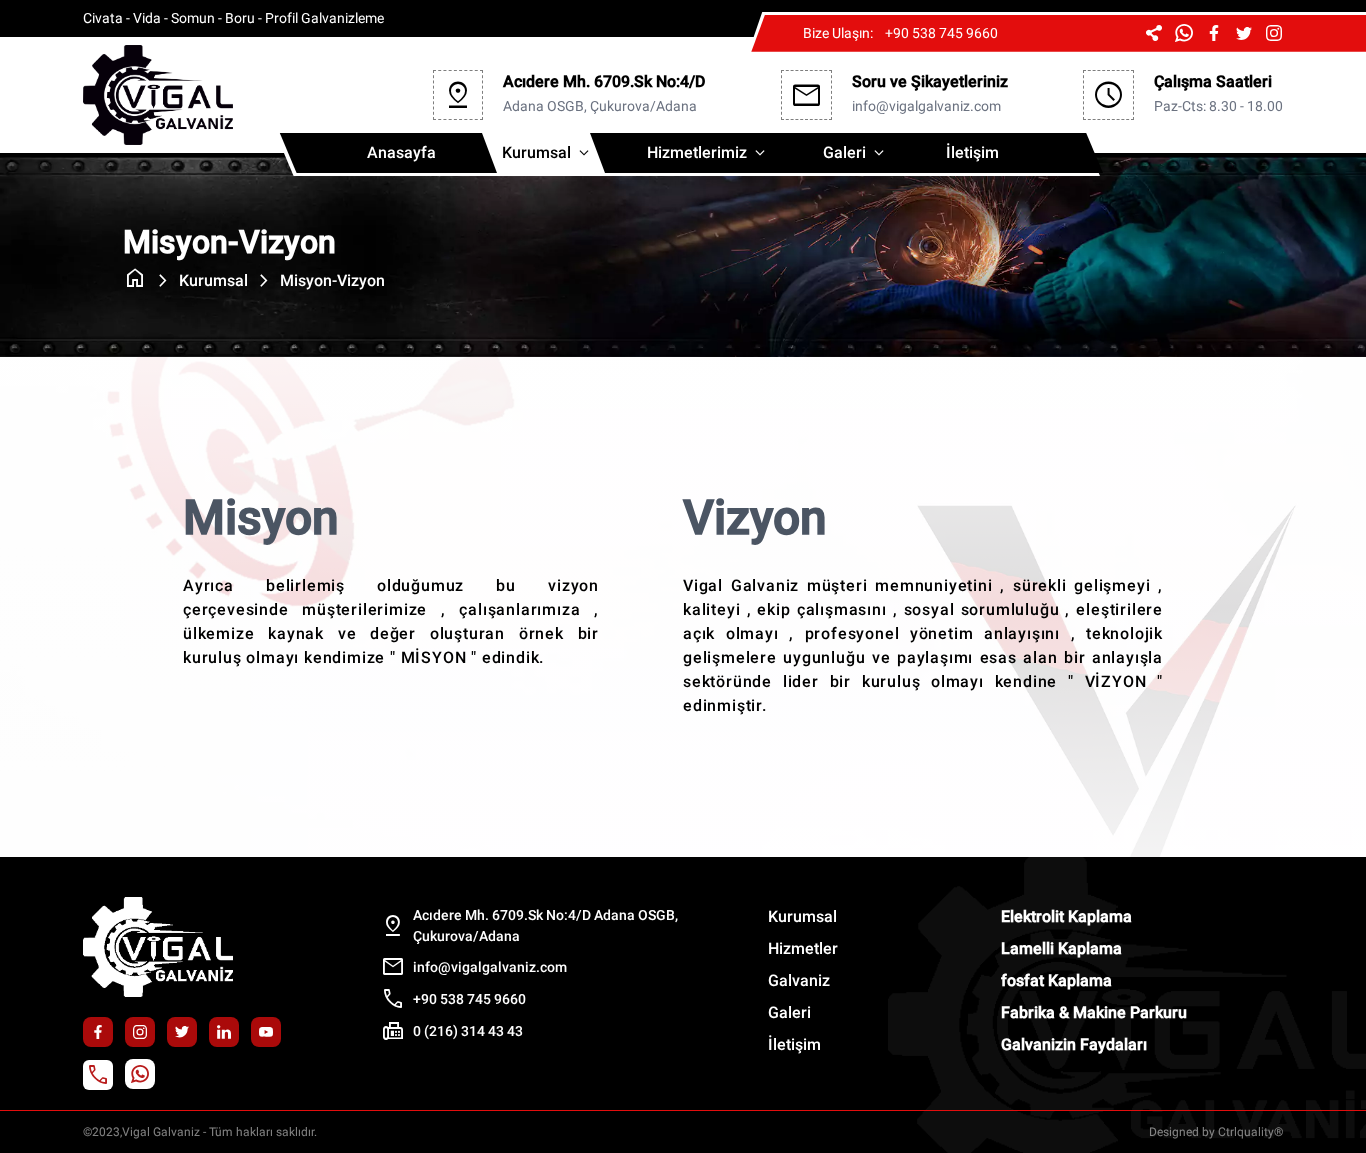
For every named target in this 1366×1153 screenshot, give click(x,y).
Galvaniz (799, 980)
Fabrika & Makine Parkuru (1094, 1012)
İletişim (972, 152)
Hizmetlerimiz (708, 153)
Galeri (855, 153)
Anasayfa (401, 152)
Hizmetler (803, 948)
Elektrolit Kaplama (1066, 916)
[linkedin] (224, 1033)
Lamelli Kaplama (1061, 948)
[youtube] (266, 1033)
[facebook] (1214, 33)
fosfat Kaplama (1056, 980)
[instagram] (1274, 33)
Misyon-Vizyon (332, 280)
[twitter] (1244, 33)
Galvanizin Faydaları (1074, 1044)
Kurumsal (547, 153)
